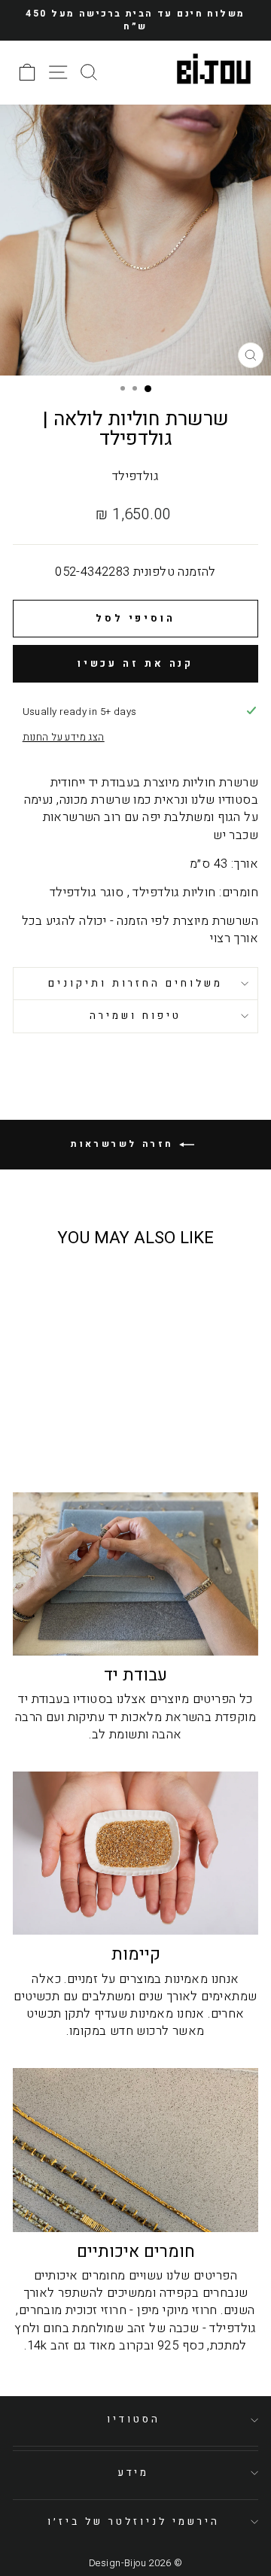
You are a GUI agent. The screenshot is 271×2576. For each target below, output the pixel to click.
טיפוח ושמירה (135, 1016)
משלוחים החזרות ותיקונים (135, 984)
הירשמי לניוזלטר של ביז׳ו (133, 2522)
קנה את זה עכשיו (136, 663)
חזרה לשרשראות (125, 1144)
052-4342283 (93, 572)
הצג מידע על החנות (64, 738)
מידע (134, 2473)
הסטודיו (134, 2419)
